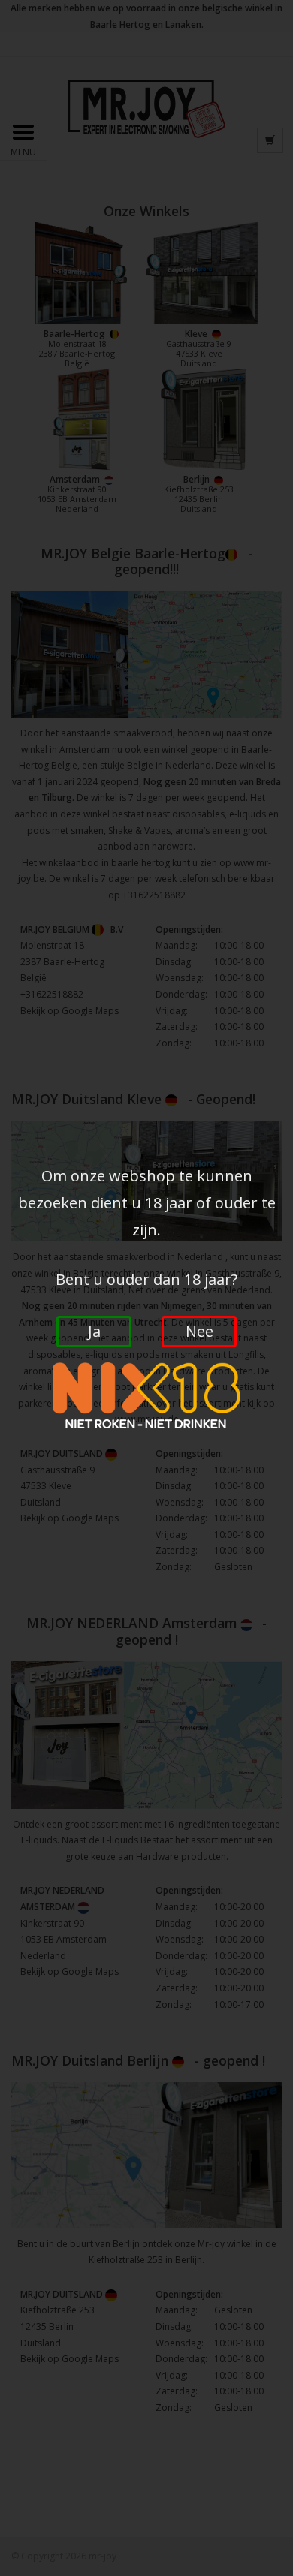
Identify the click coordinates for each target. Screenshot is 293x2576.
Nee (199, 1331)
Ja (94, 1331)
